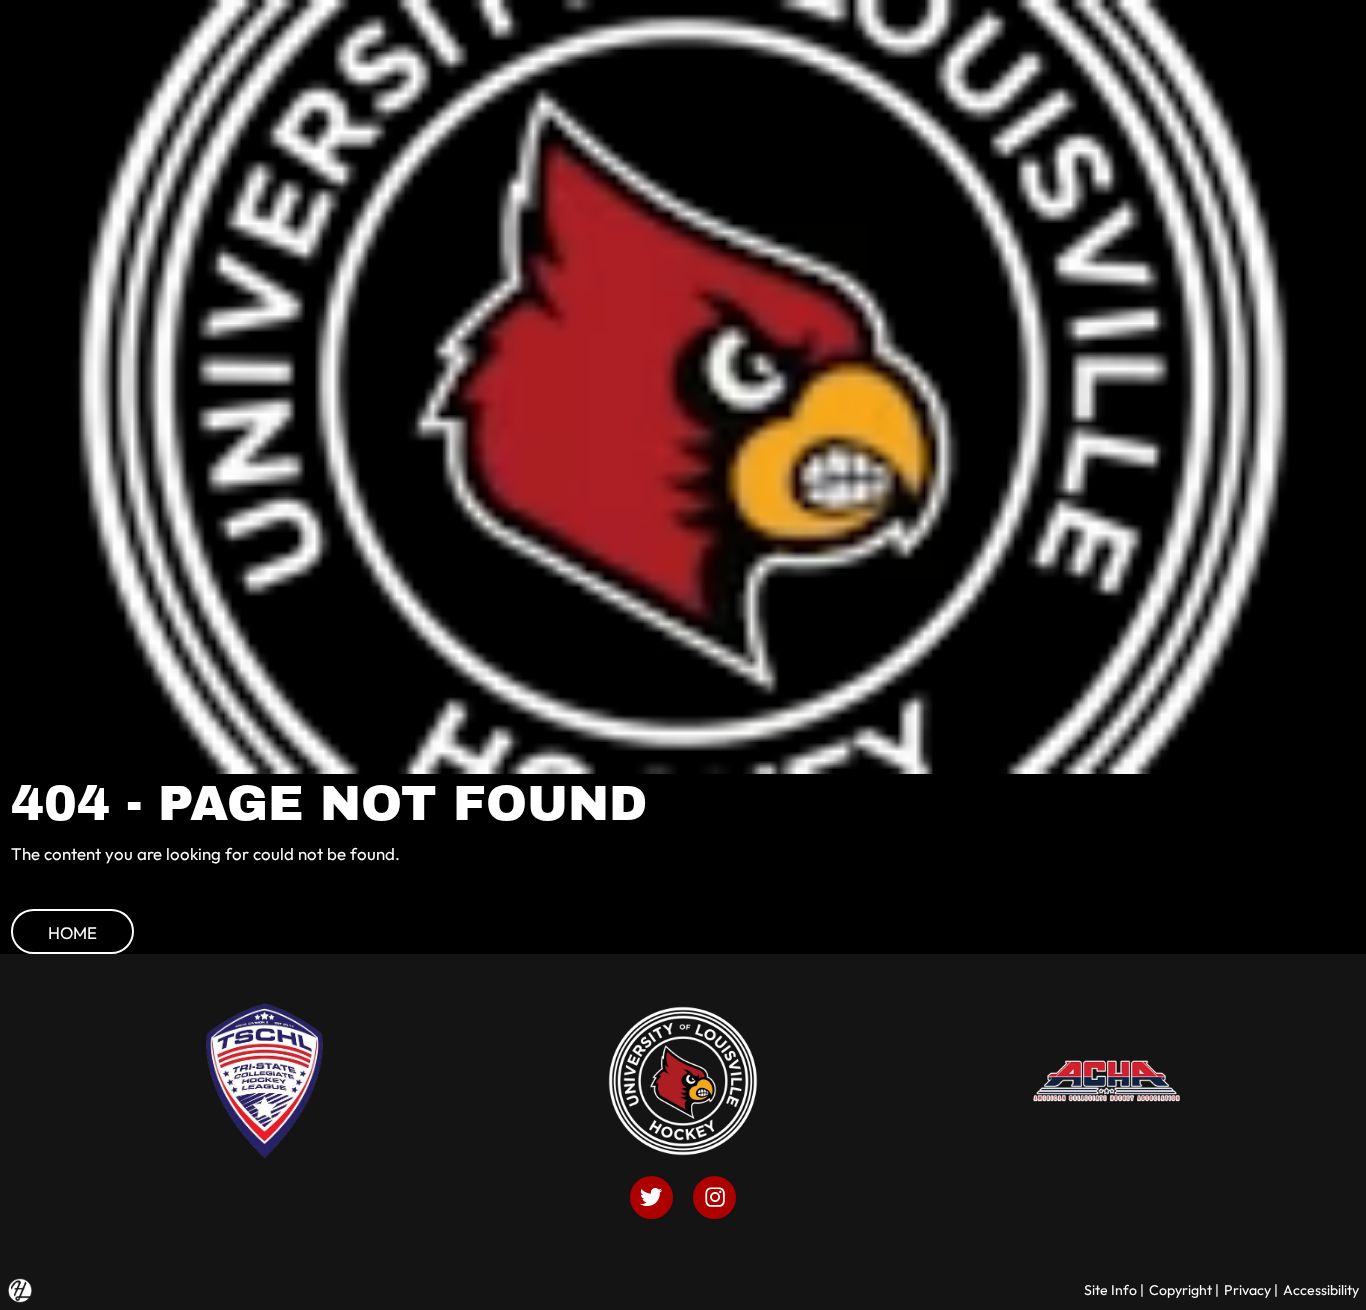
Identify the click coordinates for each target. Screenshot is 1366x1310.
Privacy (1247, 1290)
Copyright (1180, 1290)
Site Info (1110, 1290)
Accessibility (1321, 1290)
